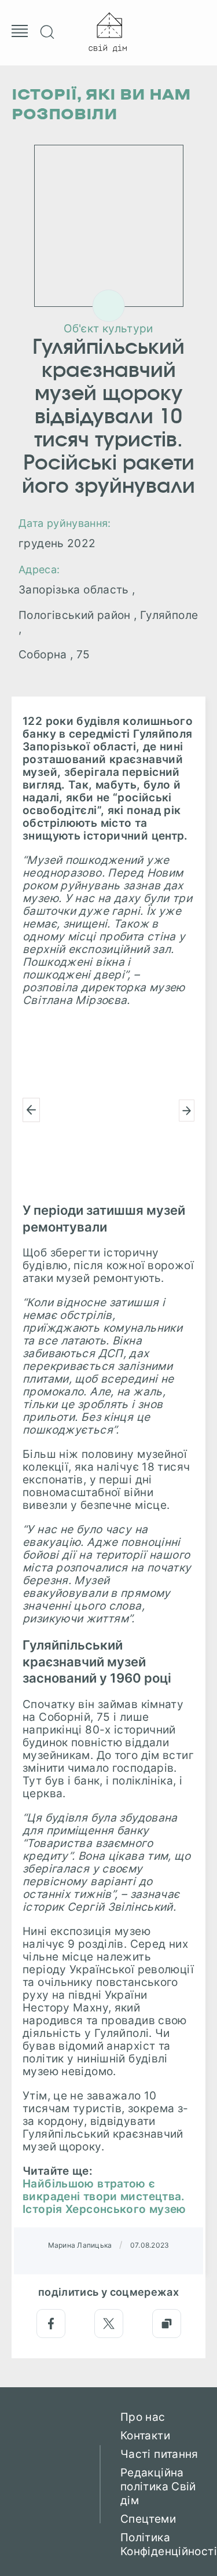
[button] (31, 1110)
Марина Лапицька (80, 2245)
